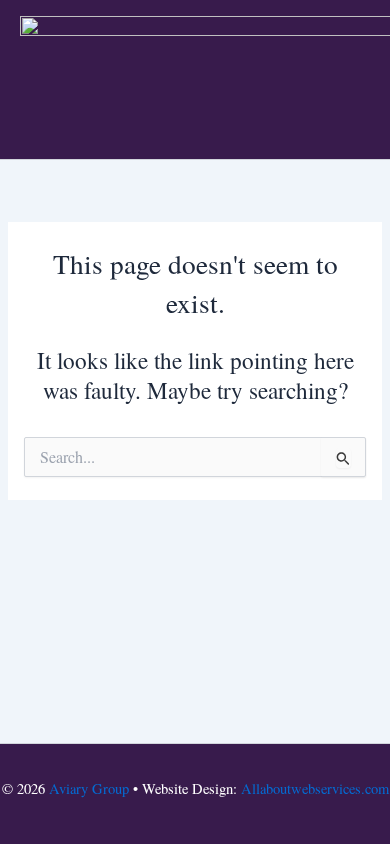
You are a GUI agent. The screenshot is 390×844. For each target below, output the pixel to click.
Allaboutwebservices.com (315, 788)
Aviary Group (89, 788)
